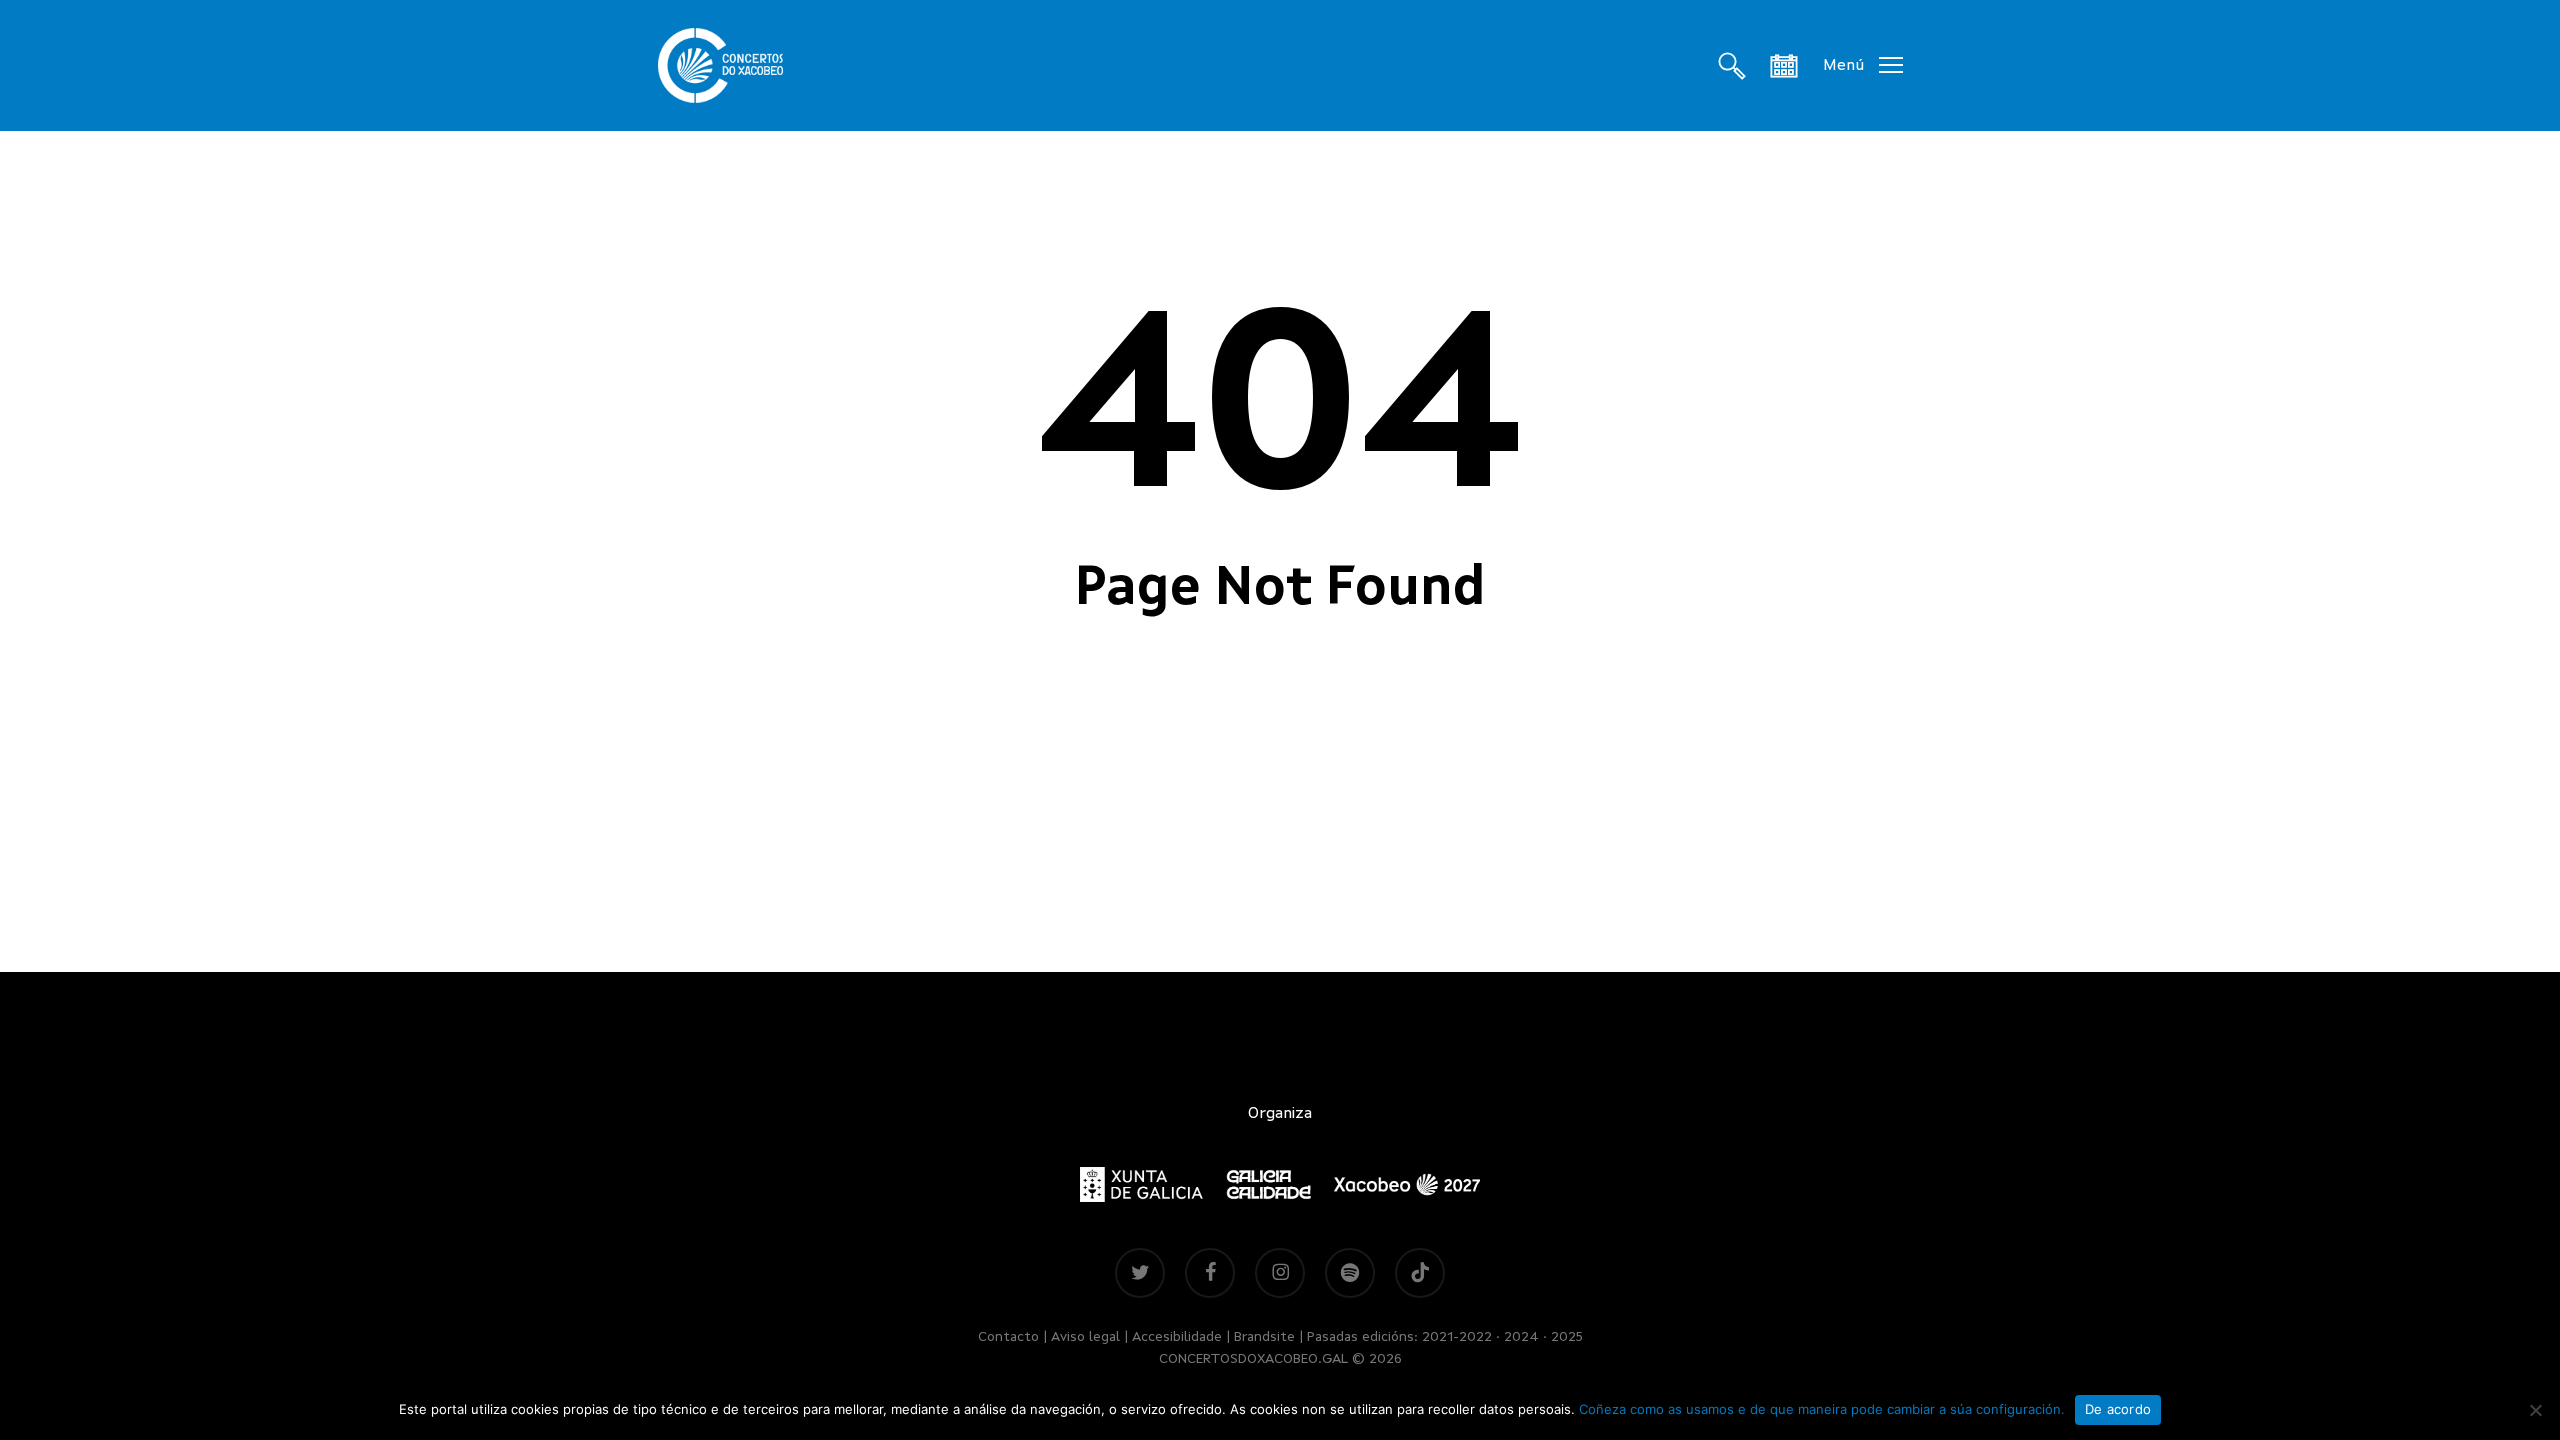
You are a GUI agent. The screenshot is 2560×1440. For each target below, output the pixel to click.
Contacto (1008, 1337)
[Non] (2535, 1410)
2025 (1567, 1337)
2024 (1521, 1337)
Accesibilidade (1177, 1337)
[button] (1863, 65)
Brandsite (1264, 1337)
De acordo (2118, 1409)
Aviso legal (1085, 1337)
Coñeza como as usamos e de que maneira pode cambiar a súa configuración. (1822, 1409)
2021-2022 (1457, 1337)
